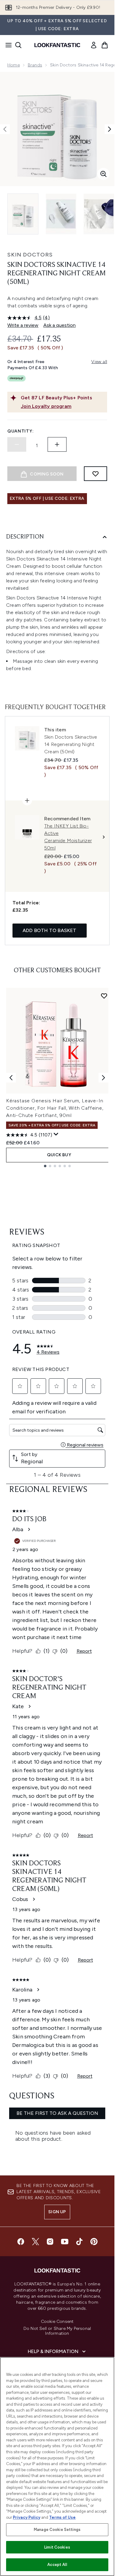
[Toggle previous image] (5, 129)
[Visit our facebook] (21, 2242)
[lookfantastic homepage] (57, 45)
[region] (57, 2466)
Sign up (57, 2212)
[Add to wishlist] (96, 474)
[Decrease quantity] (17, 444)
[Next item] (103, 1078)
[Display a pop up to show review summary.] (56, 1134)
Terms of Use (62, 2517)
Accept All (57, 2565)
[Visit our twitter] (35, 2242)
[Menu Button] (7, 45)
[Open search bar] (18, 45)
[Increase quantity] (57, 444)
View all (99, 362)
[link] (94, 45)
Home (14, 65)
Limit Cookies (57, 2547)
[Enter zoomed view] (103, 174)
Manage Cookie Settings (57, 2530)
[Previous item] (11, 1078)
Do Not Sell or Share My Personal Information (57, 2331)
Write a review (23, 325)
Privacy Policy (27, 2517)
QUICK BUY (59, 1155)
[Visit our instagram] (50, 2242)
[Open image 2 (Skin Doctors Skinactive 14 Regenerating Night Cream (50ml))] (61, 214)
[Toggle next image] (110, 129)
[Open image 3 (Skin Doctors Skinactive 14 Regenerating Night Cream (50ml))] (99, 214)
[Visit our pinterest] (94, 2242)
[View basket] (105, 45)
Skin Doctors (30, 255)
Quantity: (20, 431)
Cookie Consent (57, 2322)
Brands (35, 65)
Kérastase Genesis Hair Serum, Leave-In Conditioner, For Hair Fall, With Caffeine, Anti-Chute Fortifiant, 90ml (55, 1108)
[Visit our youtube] (65, 2242)
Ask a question (60, 325)
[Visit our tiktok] (79, 2242)
